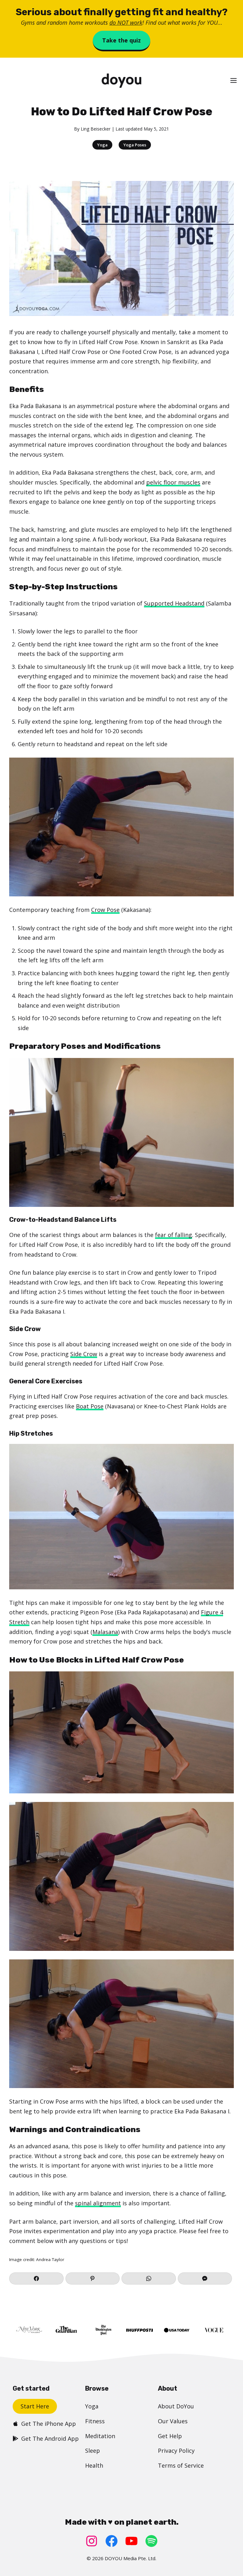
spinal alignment (98, 2203)
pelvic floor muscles (173, 482)
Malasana (105, 1632)
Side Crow (84, 1354)
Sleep (93, 2451)
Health (94, 2465)
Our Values (173, 2421)
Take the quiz (121, 40)
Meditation (100, 2436)
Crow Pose (105, 910)
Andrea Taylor (50, 2259)
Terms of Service (181, 2465)
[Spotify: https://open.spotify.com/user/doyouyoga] (151, 2541)
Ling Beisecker (96, 129)
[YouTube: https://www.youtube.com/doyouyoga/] (131, 2541)
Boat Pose (90, 1406)
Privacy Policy (176, 2451)
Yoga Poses (135, 145)
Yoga (102, 145)
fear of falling (174, 1235)
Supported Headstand (174, 603)
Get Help (170, 2436)
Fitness (95, 2421)
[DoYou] (121, 81)
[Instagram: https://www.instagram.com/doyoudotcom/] (92, 2541)
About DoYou (176, 2406)
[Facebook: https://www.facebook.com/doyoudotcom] (112, 2541)
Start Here (35, 2406)
